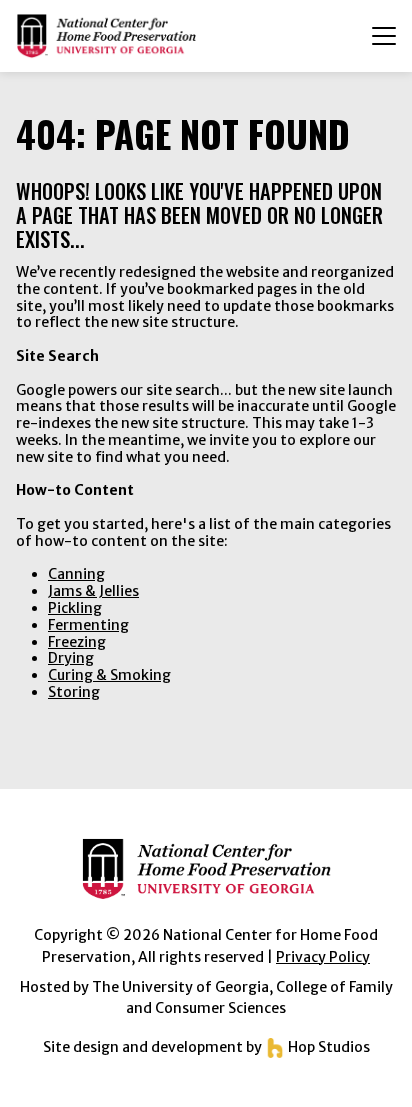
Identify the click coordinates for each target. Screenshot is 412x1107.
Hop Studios (327, 1047)
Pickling (75, 608)
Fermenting (88, 625)
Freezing (77, 642)
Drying (71, 658)
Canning (76, 574)
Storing (74, 692)
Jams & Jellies (93, 591)
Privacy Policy (323, 957)
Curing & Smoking (109, 675)
